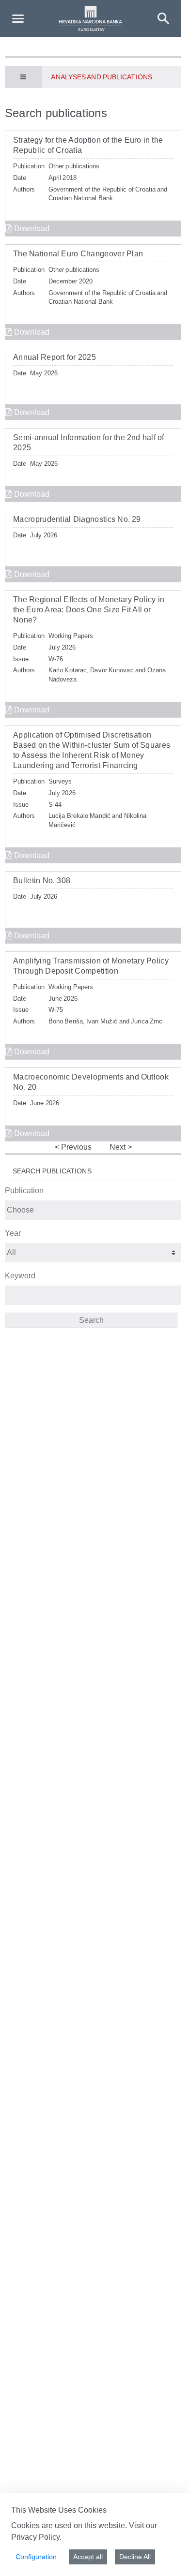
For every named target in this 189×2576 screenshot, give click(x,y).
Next (118, 1147)
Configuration (36, 2557)
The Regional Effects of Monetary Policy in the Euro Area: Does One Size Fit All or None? (89, 610)
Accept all (88, 2557)
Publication (24, 1191)
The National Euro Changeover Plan (78, 254)
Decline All (135, 2557)
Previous (75, 1147)
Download (31, 229)
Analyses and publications (101, 77)
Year (13, 1233)
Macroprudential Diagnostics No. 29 (77, 519)
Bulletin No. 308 (42, 881)
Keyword (20, 1276)
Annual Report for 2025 (55, 357)
